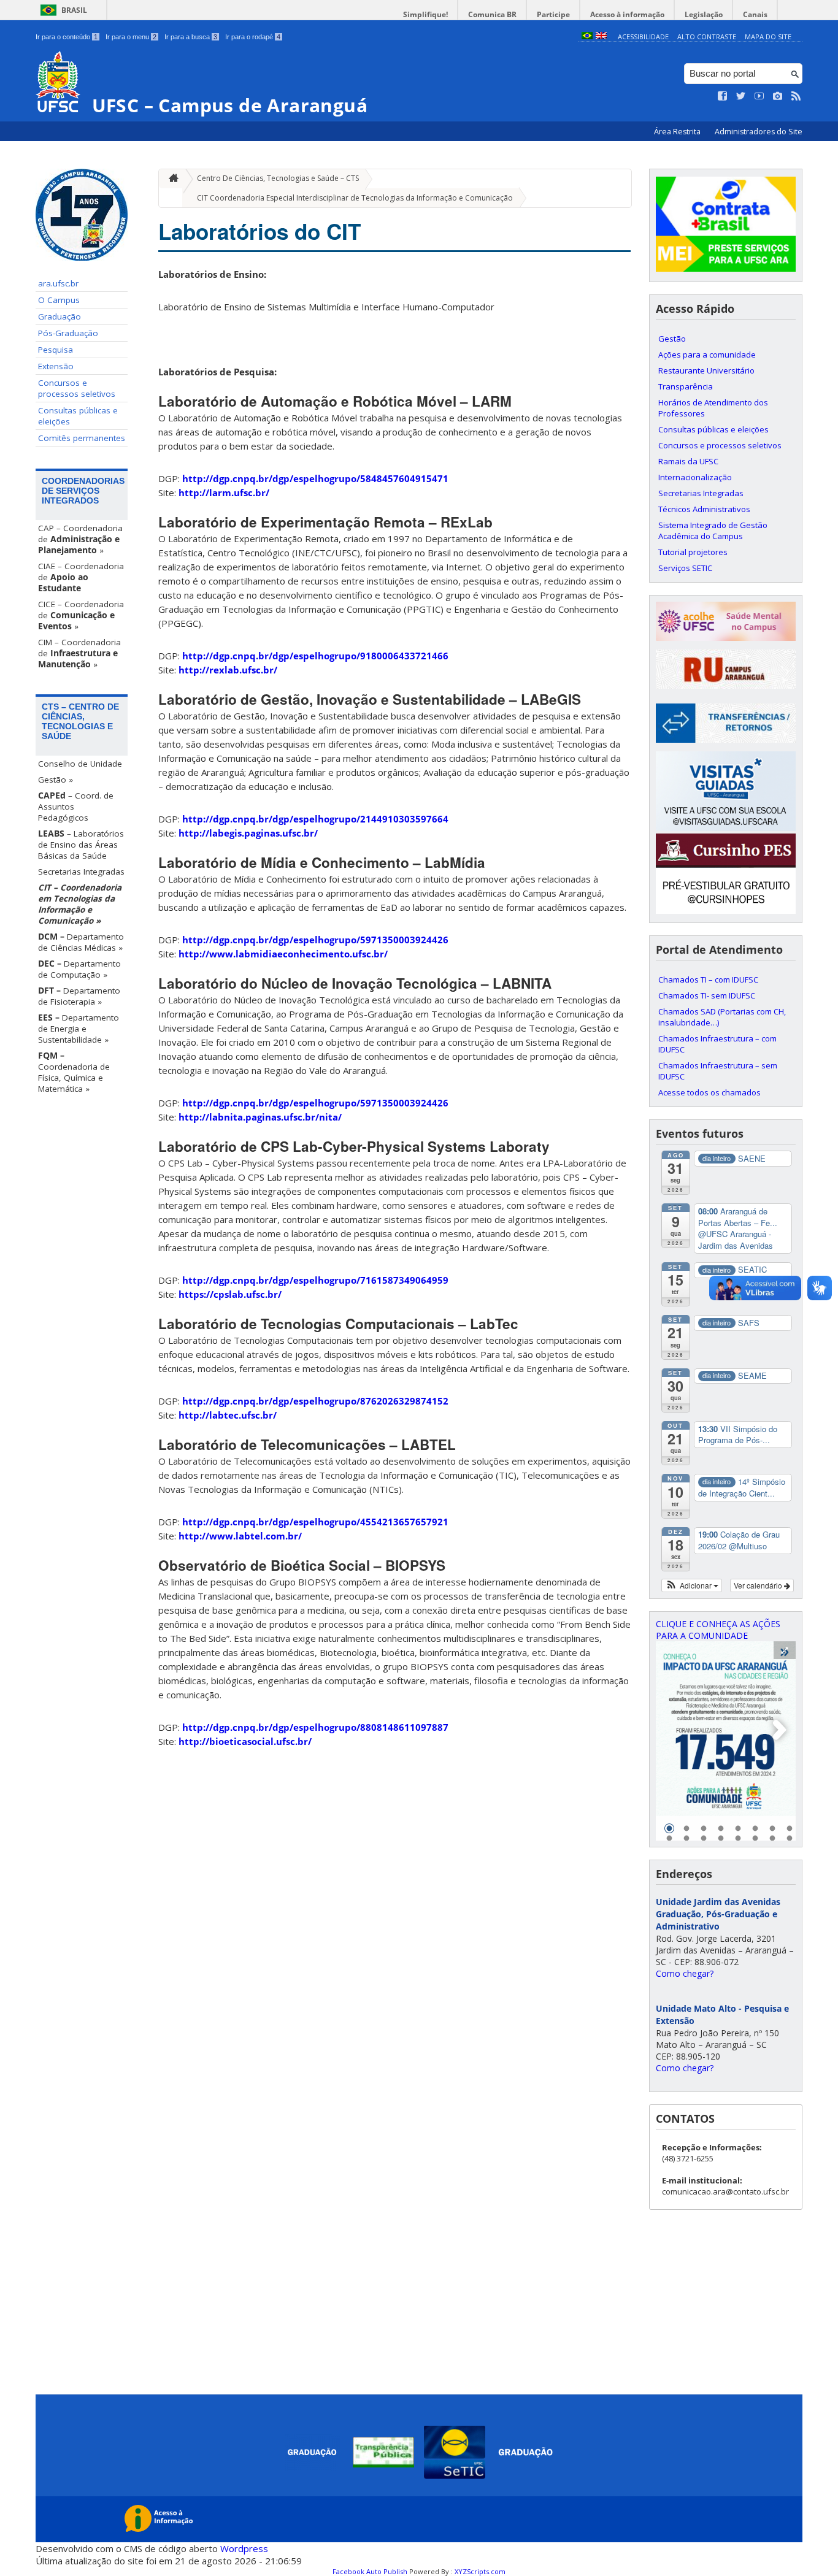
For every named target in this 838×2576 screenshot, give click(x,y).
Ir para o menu (131, 37)
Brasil (74, 10)
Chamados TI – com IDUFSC (708, 979)
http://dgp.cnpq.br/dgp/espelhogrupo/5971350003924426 (315, 940)
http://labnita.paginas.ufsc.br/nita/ (260, 1117)
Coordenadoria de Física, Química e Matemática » (74, 1072)
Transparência (686, 386)
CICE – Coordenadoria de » (81, 615)
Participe (553, 14)
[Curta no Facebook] (723, 96)
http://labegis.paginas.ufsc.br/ (248, 833)
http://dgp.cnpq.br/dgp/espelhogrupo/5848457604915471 (315, 478)
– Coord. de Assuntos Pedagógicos (76, 807)
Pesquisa (56, 350)
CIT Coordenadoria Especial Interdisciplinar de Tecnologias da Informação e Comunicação (355, 198)
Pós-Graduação (68, 333)
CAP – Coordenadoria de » (80, 539)
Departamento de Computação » (79, 969)
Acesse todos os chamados (709, 1092)
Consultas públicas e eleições (78, 416)
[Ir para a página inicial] (171, 179)
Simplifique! (425, 14)
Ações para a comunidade (707, 355)
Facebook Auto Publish (370, 2571)
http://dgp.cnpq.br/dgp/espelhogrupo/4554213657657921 (315, 1522)
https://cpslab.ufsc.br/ (230, 1294)
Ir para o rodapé (253, 37)
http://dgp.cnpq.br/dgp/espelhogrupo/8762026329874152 (315, 1401)
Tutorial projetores (693, 552)
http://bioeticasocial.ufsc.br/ (245, 1741)
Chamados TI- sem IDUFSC (707, 995)
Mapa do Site (768, 36)
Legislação (704, 14)
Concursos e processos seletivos (77, 388)
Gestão (672, 339)
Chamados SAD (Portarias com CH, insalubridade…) (722, 1017)
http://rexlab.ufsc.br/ (228, 670)
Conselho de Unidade (80, 764)
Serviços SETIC (685, 568)
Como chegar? (685, 1973)
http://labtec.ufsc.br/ (228, 1415)
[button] (692, 1585)
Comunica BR (492, 14)
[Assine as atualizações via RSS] (796, 96)
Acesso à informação (627, 14)
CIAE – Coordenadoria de (81, 577)
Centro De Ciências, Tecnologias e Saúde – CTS (278, 178)
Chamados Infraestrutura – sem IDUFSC (718, 1071)
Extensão (56, 366)
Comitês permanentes (82, 438)
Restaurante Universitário (706, 370)
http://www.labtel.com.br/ (240, 1536)
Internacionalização (695, 477)
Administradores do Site (759, 132)
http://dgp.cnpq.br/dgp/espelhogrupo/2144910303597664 (315, 819)
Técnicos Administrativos (704, 509)
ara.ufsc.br (58, 283)
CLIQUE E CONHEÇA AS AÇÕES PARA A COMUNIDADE (718, 1630)
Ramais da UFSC (688, 461)
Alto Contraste (707, 36)
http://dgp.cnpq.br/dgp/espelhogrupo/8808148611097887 (315, 1727)
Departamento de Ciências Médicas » (81, 942)
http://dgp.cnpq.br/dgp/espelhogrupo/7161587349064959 (315, 1280)
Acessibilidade (643, 36)
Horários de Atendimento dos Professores (713, 408)
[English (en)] (601, 36)
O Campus (59, 300)
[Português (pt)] (587, 36)
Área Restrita (678, 132)
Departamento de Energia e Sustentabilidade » (79, 1029)
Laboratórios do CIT (259, 231)
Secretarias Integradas (81, 872)
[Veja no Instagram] (778, 96)
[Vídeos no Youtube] (759, 96)
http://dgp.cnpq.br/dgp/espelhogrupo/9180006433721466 (315, 656)
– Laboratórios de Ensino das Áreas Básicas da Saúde (81, 845)
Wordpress (244, 2548)
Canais (755, 14)
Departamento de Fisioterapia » (79, 996)
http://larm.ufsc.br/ (224, 493)
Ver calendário (759, 1585)
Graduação (60, 316)
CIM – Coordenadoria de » (79, 653)
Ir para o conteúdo (67, 37)
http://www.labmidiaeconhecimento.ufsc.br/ (283, 954)
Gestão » (56, 780)
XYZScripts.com (480, 2571)
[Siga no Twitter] (741, 96)
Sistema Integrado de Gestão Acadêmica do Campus (713, 531)
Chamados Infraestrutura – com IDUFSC (717, 1044)
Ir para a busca (191, 37)
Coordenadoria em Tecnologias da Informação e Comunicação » (80, 904)
